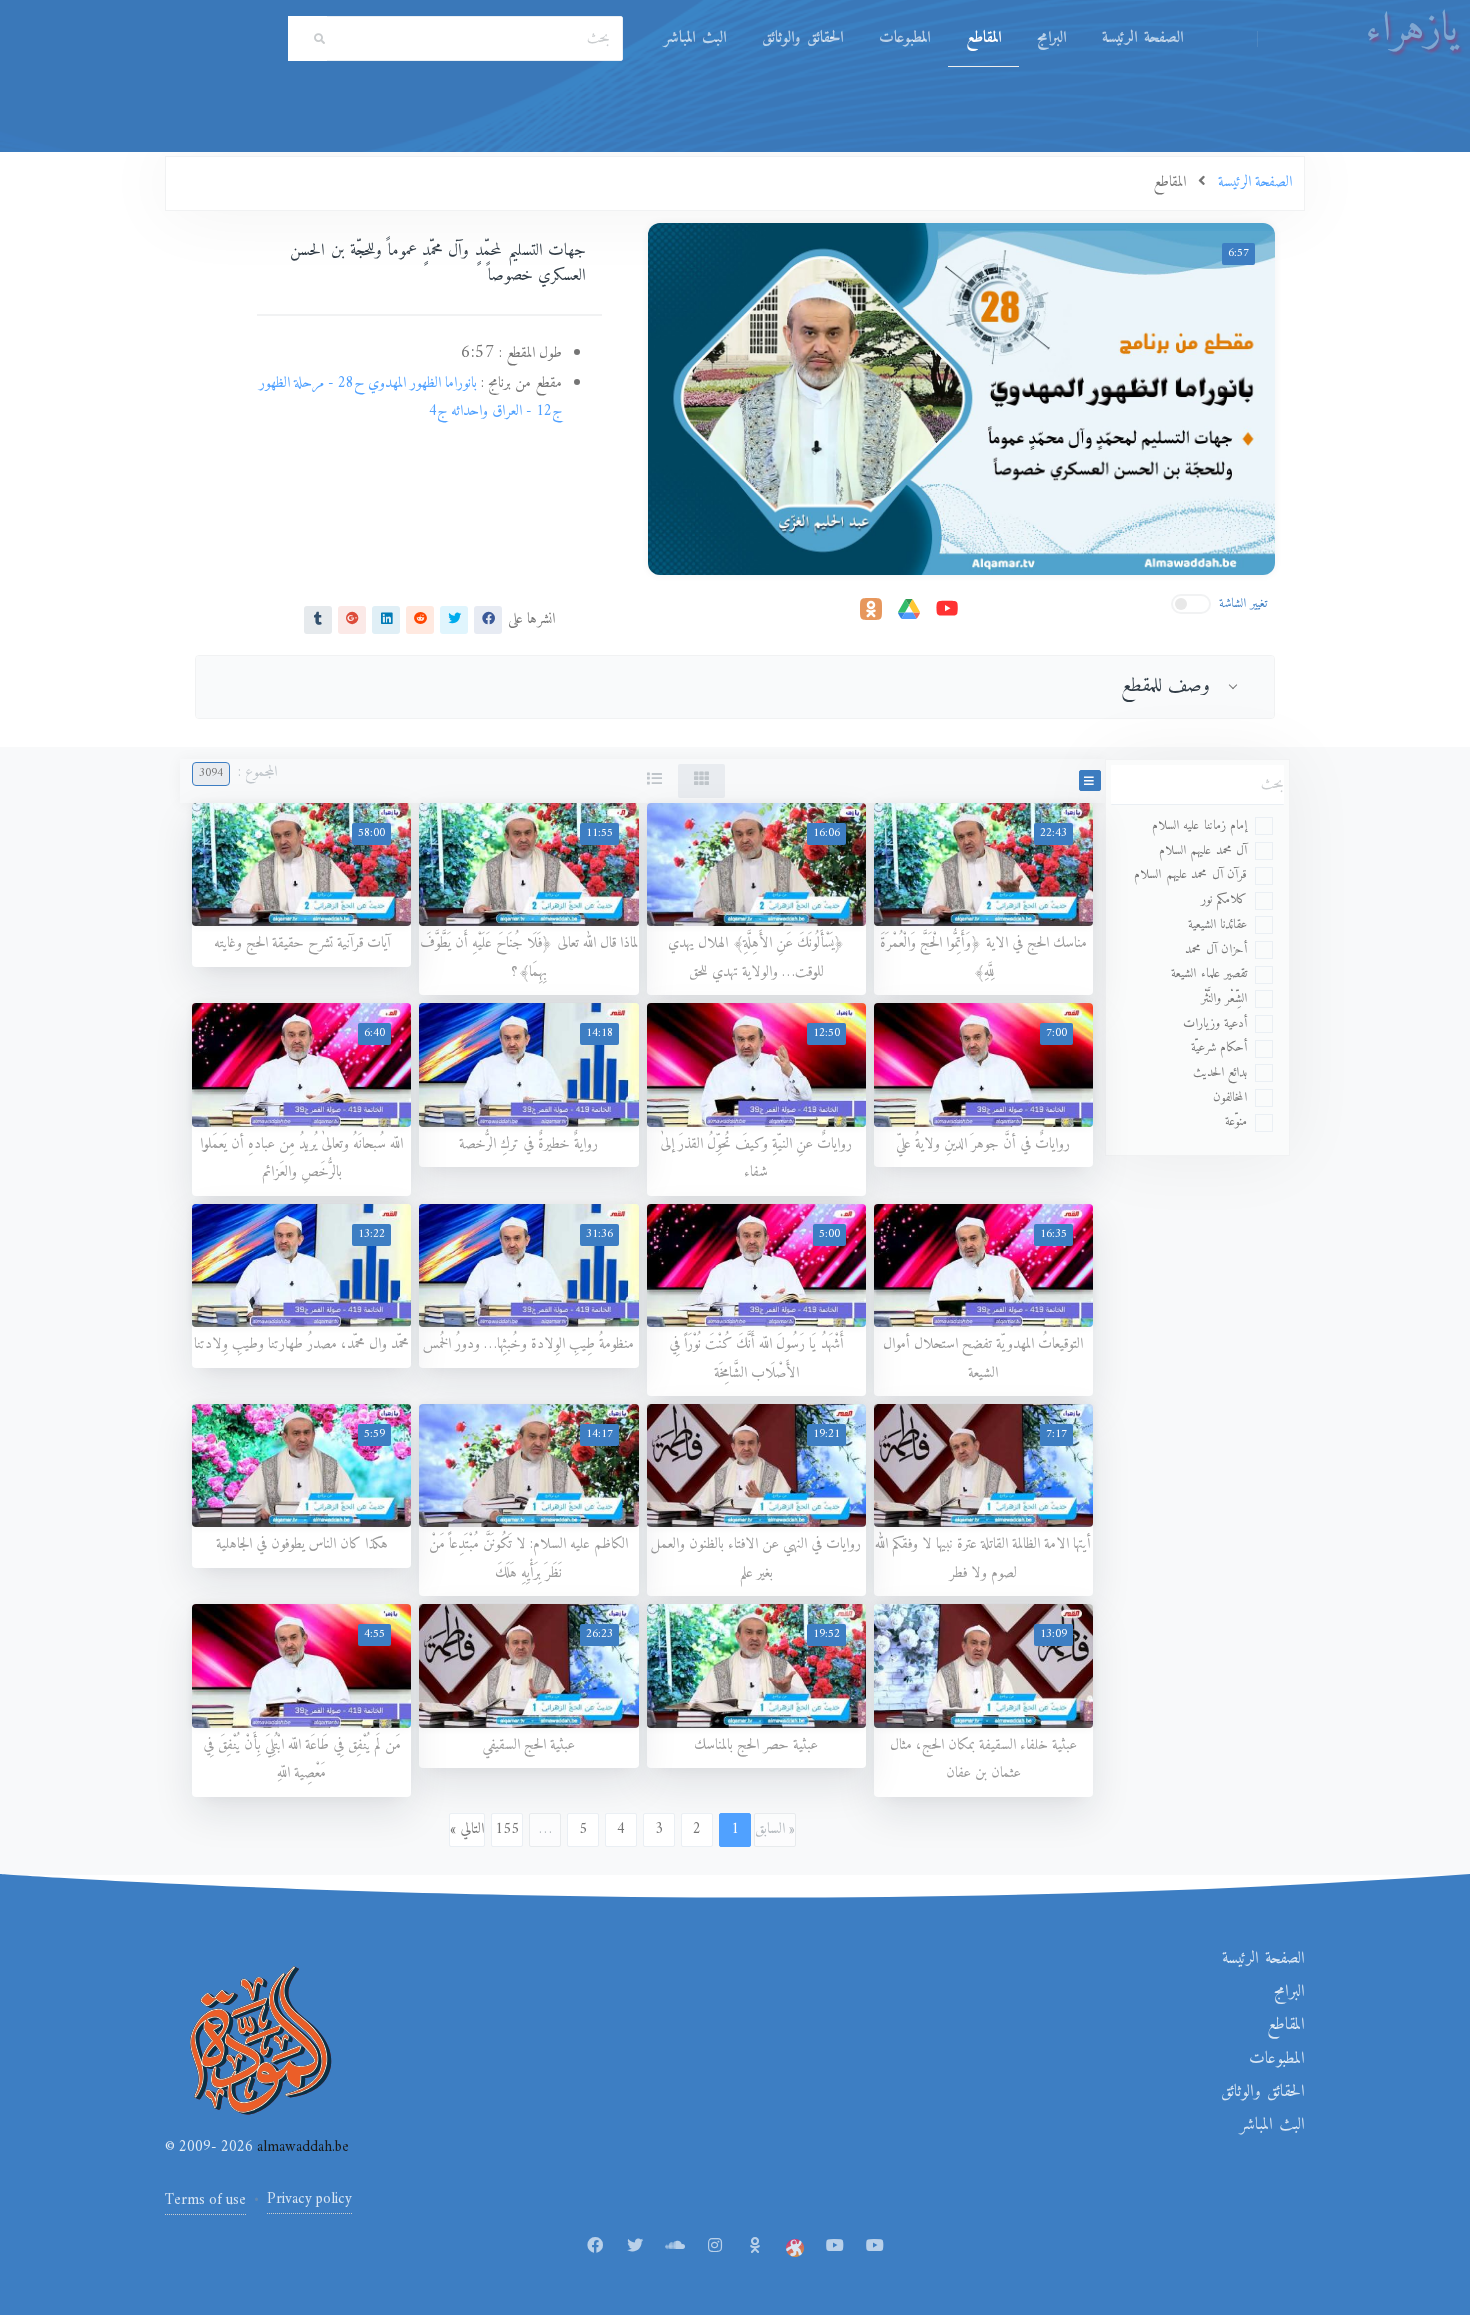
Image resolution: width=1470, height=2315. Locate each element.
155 (507, 1829)
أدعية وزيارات (1215, 1023)
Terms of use (205, 2200)
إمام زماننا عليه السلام (1200, 825)
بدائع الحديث (1220, 1072)
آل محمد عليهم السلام (1203, 850)
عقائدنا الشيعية (1218, 924)
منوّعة (1236, 1121)
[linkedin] (386, 619)
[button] (1090, 780)
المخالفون (1230, 1097)
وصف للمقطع (1166, 686)
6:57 (1238, 253)
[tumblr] (318, 619)
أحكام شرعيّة (1219, 1047)
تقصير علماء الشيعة (1209, 973)
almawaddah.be (301, 2147)
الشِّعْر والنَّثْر (1224, 998)
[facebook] (488, 619)
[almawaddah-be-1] (835, 2247)
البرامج (1051, 38)
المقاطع (983, 38)
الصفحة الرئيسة (1142, 38)
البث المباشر (695, 38)
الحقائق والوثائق (802, 38)
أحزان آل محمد (1216, 949)
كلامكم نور (1224, 899)
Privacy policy (309, 2199)
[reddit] (420, 619)
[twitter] (454, 619)
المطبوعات (904, 38)
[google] (352, 619)
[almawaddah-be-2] (875, 2247)
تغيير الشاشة (1243, 603)
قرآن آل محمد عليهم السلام (1190, 874)
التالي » (467, 1829)
